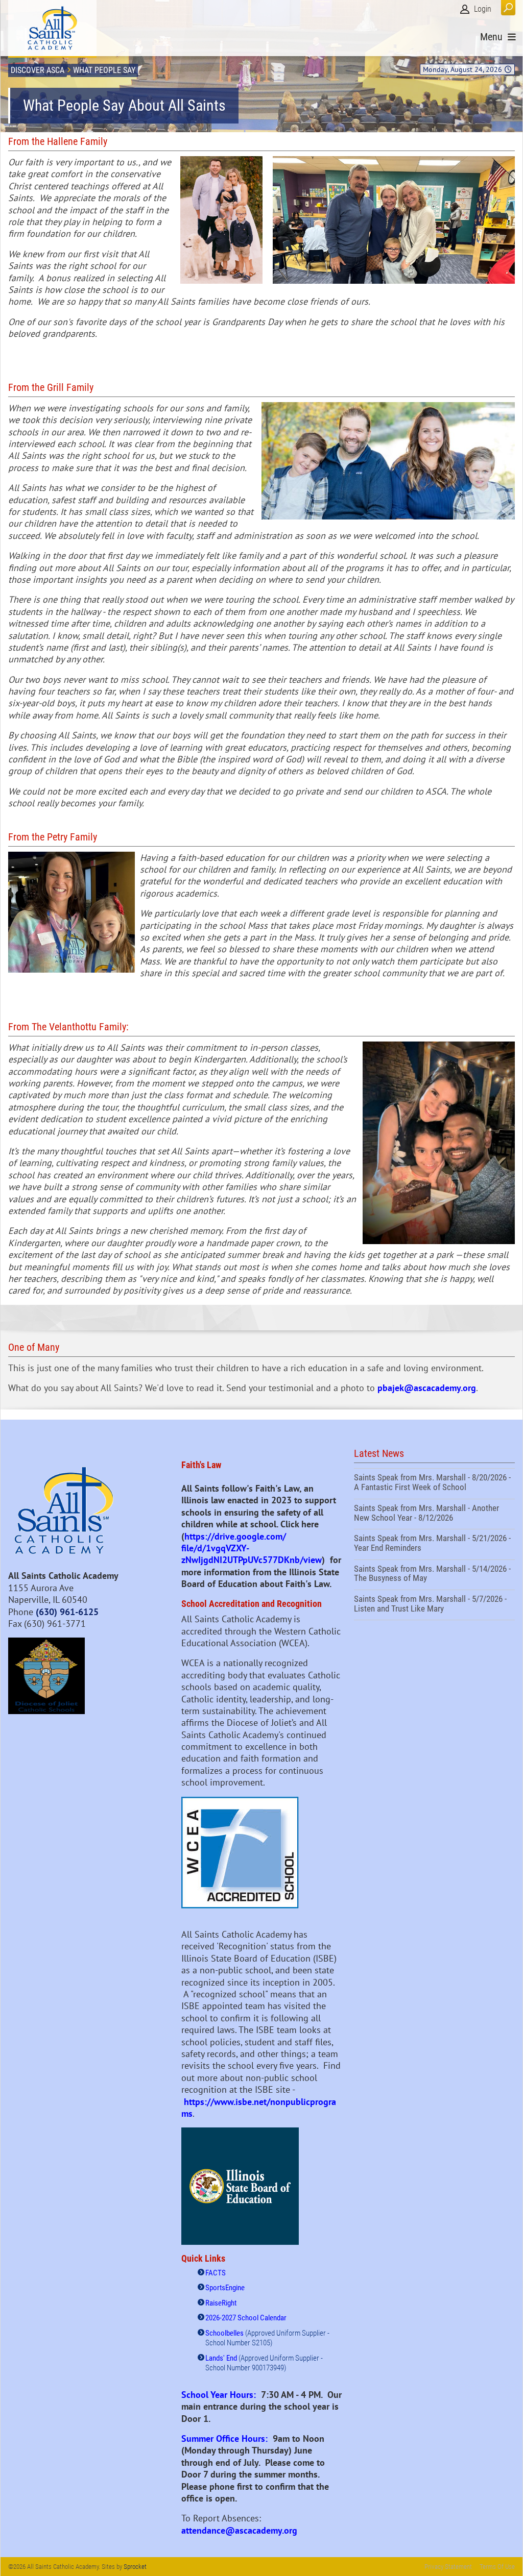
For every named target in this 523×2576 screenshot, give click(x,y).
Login (483, 9)
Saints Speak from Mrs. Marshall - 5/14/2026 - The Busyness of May (434, 1575)
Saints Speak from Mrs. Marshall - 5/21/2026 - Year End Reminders (434, 1544)
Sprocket (135, 2567)
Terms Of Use (497, 2567)
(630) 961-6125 (67, 1612)
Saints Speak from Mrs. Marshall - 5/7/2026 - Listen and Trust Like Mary (434, 1605)
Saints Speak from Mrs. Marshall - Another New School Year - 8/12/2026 (434, 1514)
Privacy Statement (448, 2567)
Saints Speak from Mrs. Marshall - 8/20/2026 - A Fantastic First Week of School (434, 1483)
